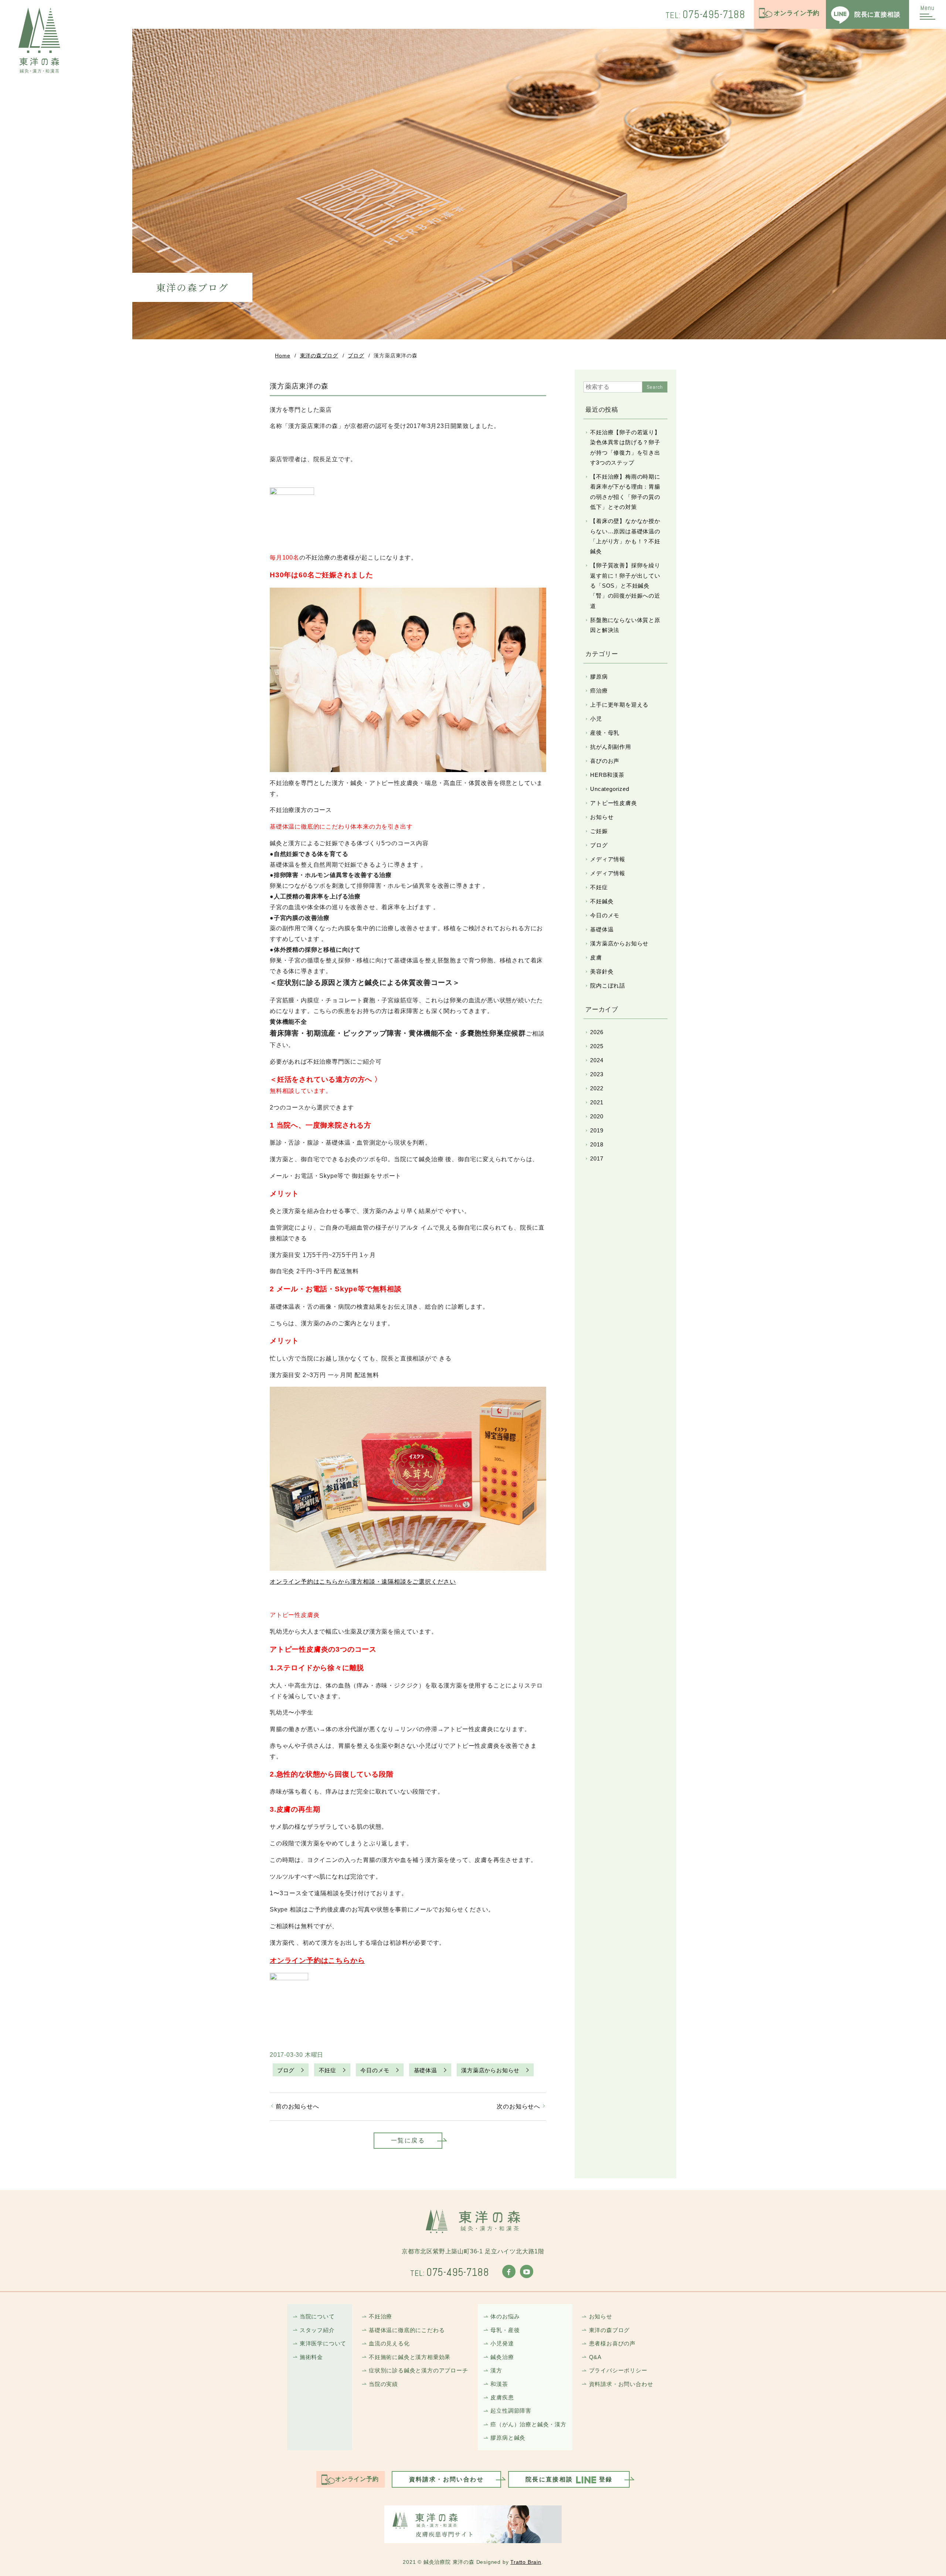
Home (283, 356)
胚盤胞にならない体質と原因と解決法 (625, 625)
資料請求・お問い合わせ (621, 2384)
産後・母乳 (605, 733)
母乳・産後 (505, 2330)
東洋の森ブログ (319, 356)
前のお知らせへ (297, 2106)
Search (655, 387)
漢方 (496, 2370)
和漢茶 (499, 2384)
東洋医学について (323, 2343)
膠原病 (599, 677)
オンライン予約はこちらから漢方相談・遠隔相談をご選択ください (363, 1582)
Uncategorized (610, 789)
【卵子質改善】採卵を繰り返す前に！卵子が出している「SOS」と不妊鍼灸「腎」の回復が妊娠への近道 (625, 585)
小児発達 (502, 2343)
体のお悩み (505, 2316)
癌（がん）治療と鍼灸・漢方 (528, 2424)
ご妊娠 (599, 831)
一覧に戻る (408, 2140)
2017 (597, 1158)
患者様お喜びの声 (612, 2343)
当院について (317, 2316)
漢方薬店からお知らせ (490, 2070)
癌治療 (599, 691)
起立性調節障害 (511, 2411)
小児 (596, 719)
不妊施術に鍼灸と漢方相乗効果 (410, 2357)
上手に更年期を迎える (619, 705)
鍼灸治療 (502, 2357)
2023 (597, 1074)
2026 (597, 1032)
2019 (597, 1130)
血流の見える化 (389, 2343)
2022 (597, 1088)
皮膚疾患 (502, 2397)
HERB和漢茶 (607, 775)
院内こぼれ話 (608, 985)
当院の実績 (383, 2384)
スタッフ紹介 (317, 2330)
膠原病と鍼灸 (508, 2438)
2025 (597, 1046)
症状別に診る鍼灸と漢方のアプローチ (418, 2370)
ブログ (356, 356)
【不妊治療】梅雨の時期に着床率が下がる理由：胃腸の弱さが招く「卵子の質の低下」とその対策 (625, 492)
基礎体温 (426, 2070)
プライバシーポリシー (618, 2370)
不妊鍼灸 (602, 901)
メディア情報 (608, 859)
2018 (597, 1144)
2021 (597, 1102)
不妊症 (328, 2070)
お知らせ (602, 817)
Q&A (595, 2357)
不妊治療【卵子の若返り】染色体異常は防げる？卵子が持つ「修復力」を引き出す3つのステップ (625, 447)
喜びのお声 (605, 761)
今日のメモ (375, 2070)
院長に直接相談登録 (569, 2479)
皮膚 (596, 957)
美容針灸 (602, 971)
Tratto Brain (526, 2562)
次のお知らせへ (518, 2106)
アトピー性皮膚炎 (613, 803)
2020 (597, 1116)
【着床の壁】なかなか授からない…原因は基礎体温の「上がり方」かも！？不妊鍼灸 (625, 536)
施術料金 (311, 2357)
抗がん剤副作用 (611, 747)
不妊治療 (380, 2316)
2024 (597, 1060)
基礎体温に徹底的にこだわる (407, 2330)
